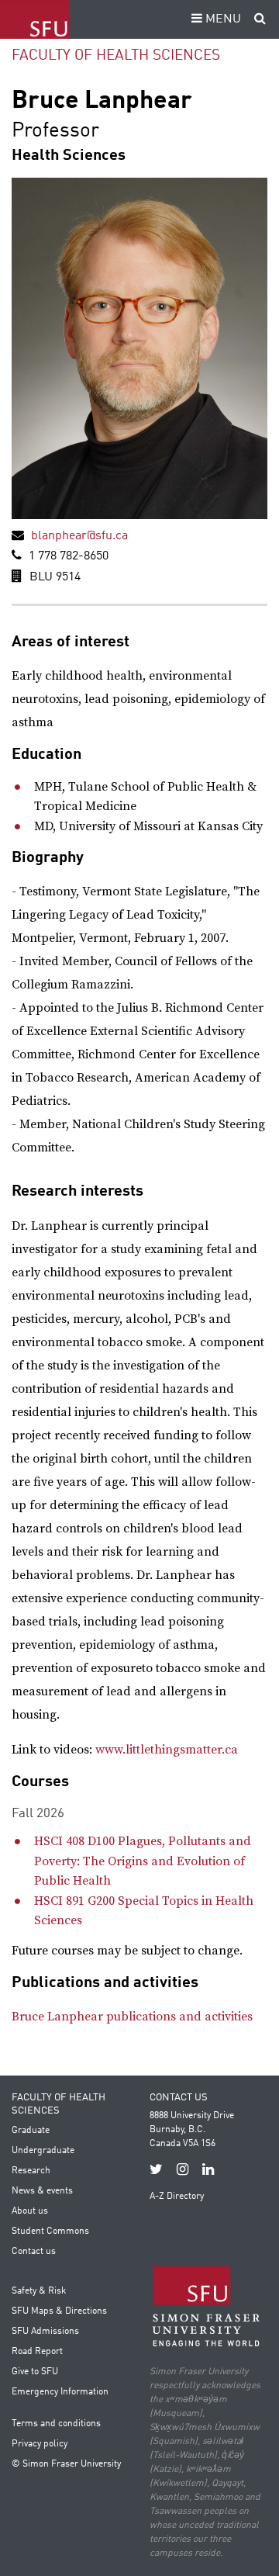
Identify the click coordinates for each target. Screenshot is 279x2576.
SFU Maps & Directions (59, 2311)
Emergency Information (60, 2392)
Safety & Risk (39, 2291)
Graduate (31, 2131)
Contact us (34, 2252)
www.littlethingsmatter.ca (167, 1750)
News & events (42, 2191)
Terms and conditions (56, 2424)
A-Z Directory (177, 2197)
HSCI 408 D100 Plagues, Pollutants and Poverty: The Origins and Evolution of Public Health (143, 1861)
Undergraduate (43, 2151)
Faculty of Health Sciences (116, 55)
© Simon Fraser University (66, 2464)
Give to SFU (35, 2372)
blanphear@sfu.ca (79, 536)
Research (31, 2171)
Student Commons (50, 2231)
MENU (222, 19)
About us (30, 2211)
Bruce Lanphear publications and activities (132, 2017)
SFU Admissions (45, 2332)
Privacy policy (40, 2444)
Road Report (37, 2352)
